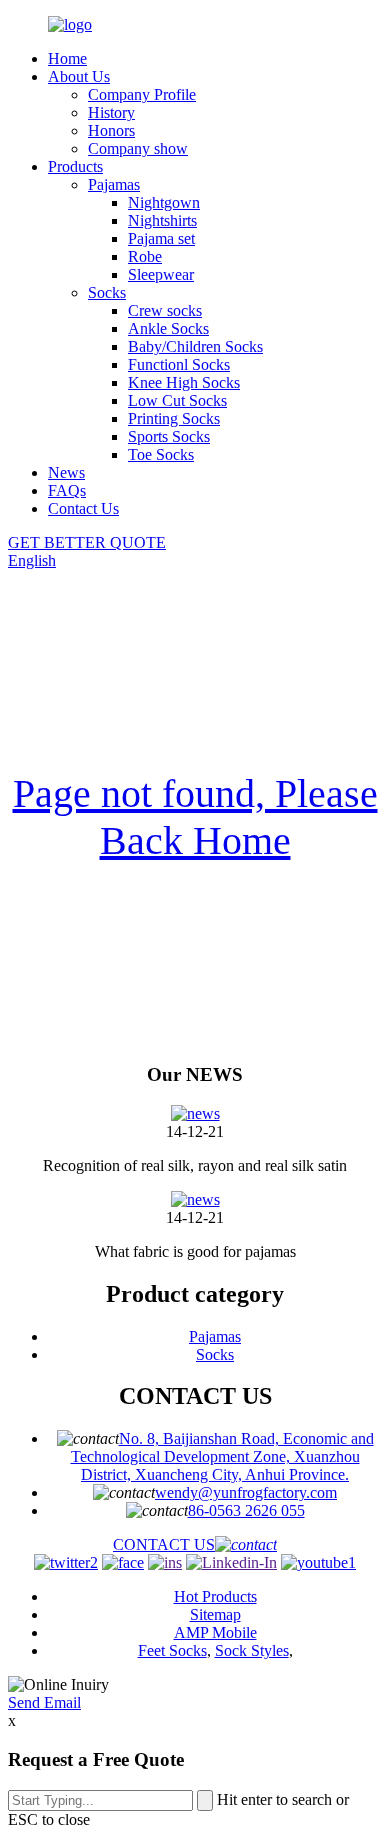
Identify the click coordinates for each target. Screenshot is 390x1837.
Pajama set (161, 238)
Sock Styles (252, 1650)
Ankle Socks (168, 328)
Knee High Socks (184, 382)
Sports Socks (169, 436)
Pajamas (114, 184)
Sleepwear (161, 274)
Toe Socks (161, 454)
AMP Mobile (215, 1632)
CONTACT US (164, 1544)
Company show (138, 148)
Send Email (44, 1702)
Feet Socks (172, 1650)
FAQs (67, 490)
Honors (111, 130)
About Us (79, 76)
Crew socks (165, 310)
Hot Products (215, 1596)
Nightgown (164, 202)
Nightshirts (162, 220)
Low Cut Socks (177, 400)
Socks (107, 292)
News (66, 472)
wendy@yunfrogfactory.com (246, 1492)
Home (67, 58)
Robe (145, 256)
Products (75, 166)
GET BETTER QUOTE (87, 542)
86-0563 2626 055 (246, 1510)
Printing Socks (174, 418)
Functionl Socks (179, 364)
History (111, 112)
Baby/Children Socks (195, 346)
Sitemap (215, 1614)
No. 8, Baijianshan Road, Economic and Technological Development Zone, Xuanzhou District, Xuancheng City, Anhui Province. (222, 1456)
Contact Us (83, 508)
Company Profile (142, 94)
